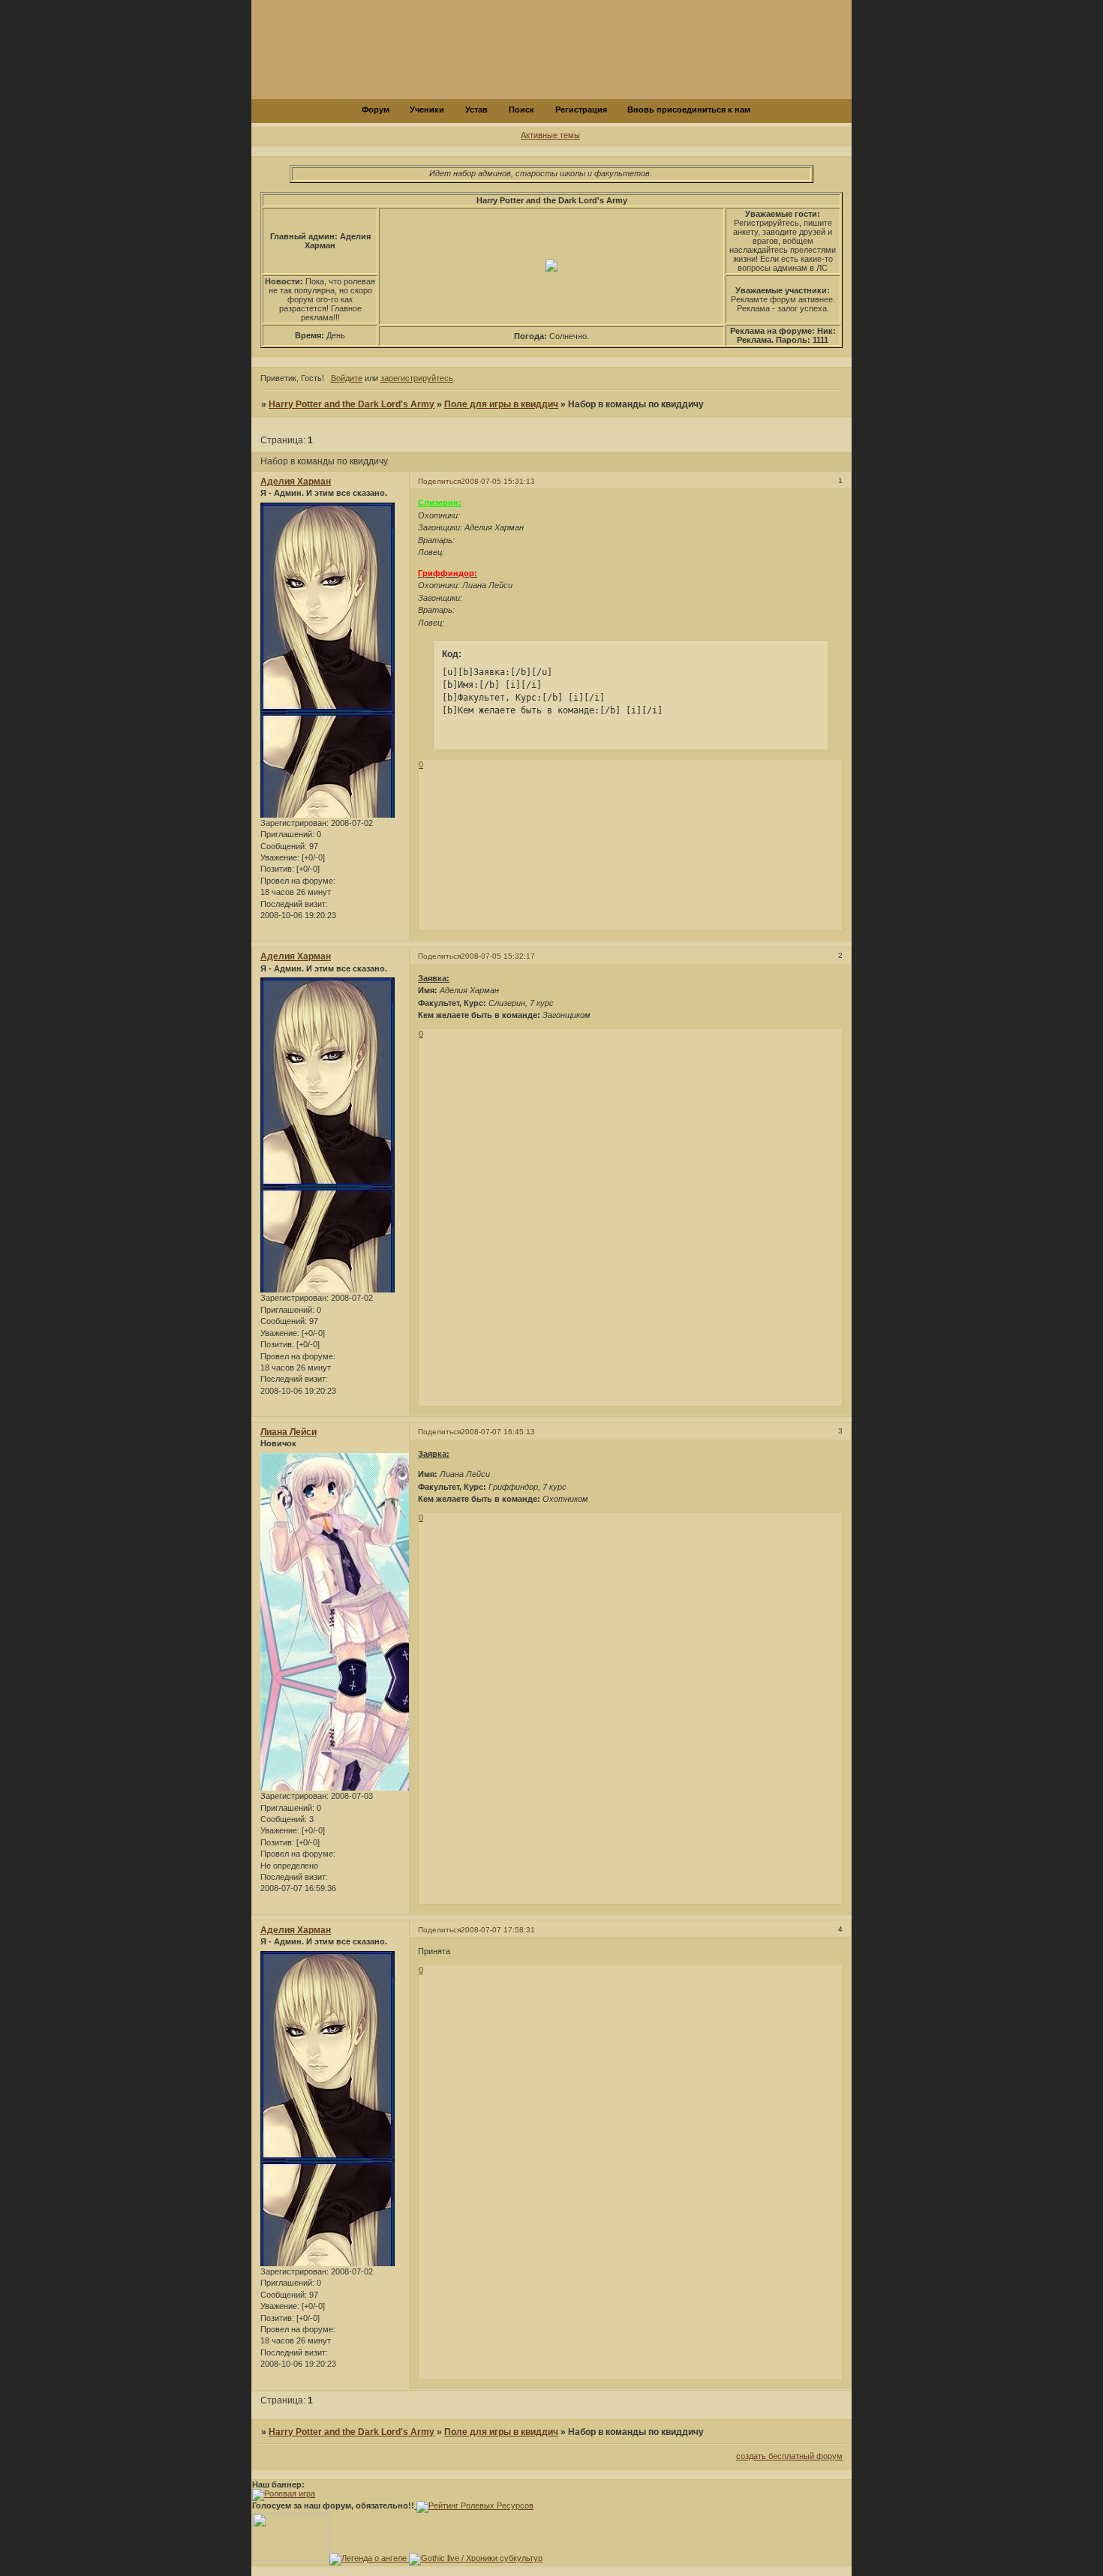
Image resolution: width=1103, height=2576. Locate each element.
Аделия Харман (296, 482)
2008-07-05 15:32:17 (498, 956)
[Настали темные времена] (291, 2558)
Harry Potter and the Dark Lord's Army (352, 404)
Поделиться (439, 481)
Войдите (347, 378)
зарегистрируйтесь (417, 378)
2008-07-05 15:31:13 (498, 481)
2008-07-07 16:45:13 (498, 1432)
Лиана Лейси (289, 1432)
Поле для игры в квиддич (501, 404)
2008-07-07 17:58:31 (498, 1930)
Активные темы (550, 135)
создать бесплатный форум (789, 2456)
